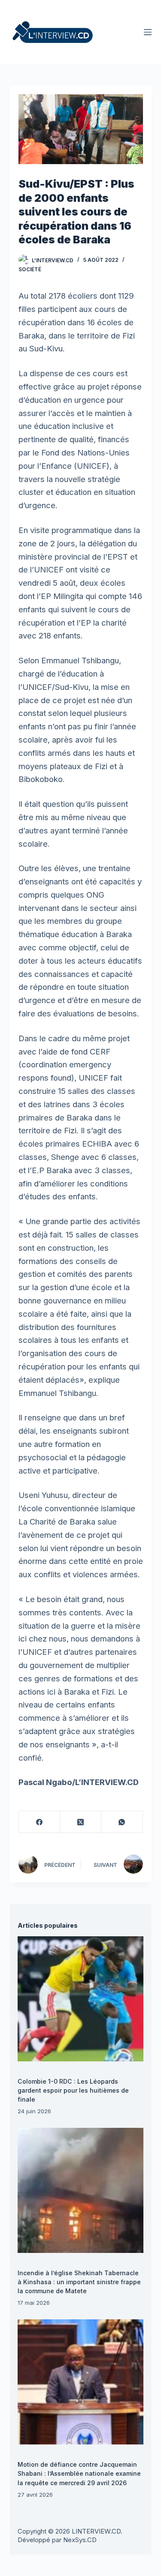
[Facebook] (39, 1822)
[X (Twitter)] (81, 1822)
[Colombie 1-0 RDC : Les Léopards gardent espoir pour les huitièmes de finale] (80, 1999)
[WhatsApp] (122, 1822)
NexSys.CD (80, 2540)
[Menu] (148, 32)
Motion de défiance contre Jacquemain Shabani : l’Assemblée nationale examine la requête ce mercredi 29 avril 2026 (79, 2473)
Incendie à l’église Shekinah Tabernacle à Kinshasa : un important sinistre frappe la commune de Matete (79, 2282)
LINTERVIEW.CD (96, 2531)
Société (30, 269)
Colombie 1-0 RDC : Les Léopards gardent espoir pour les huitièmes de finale (73, 2090)
